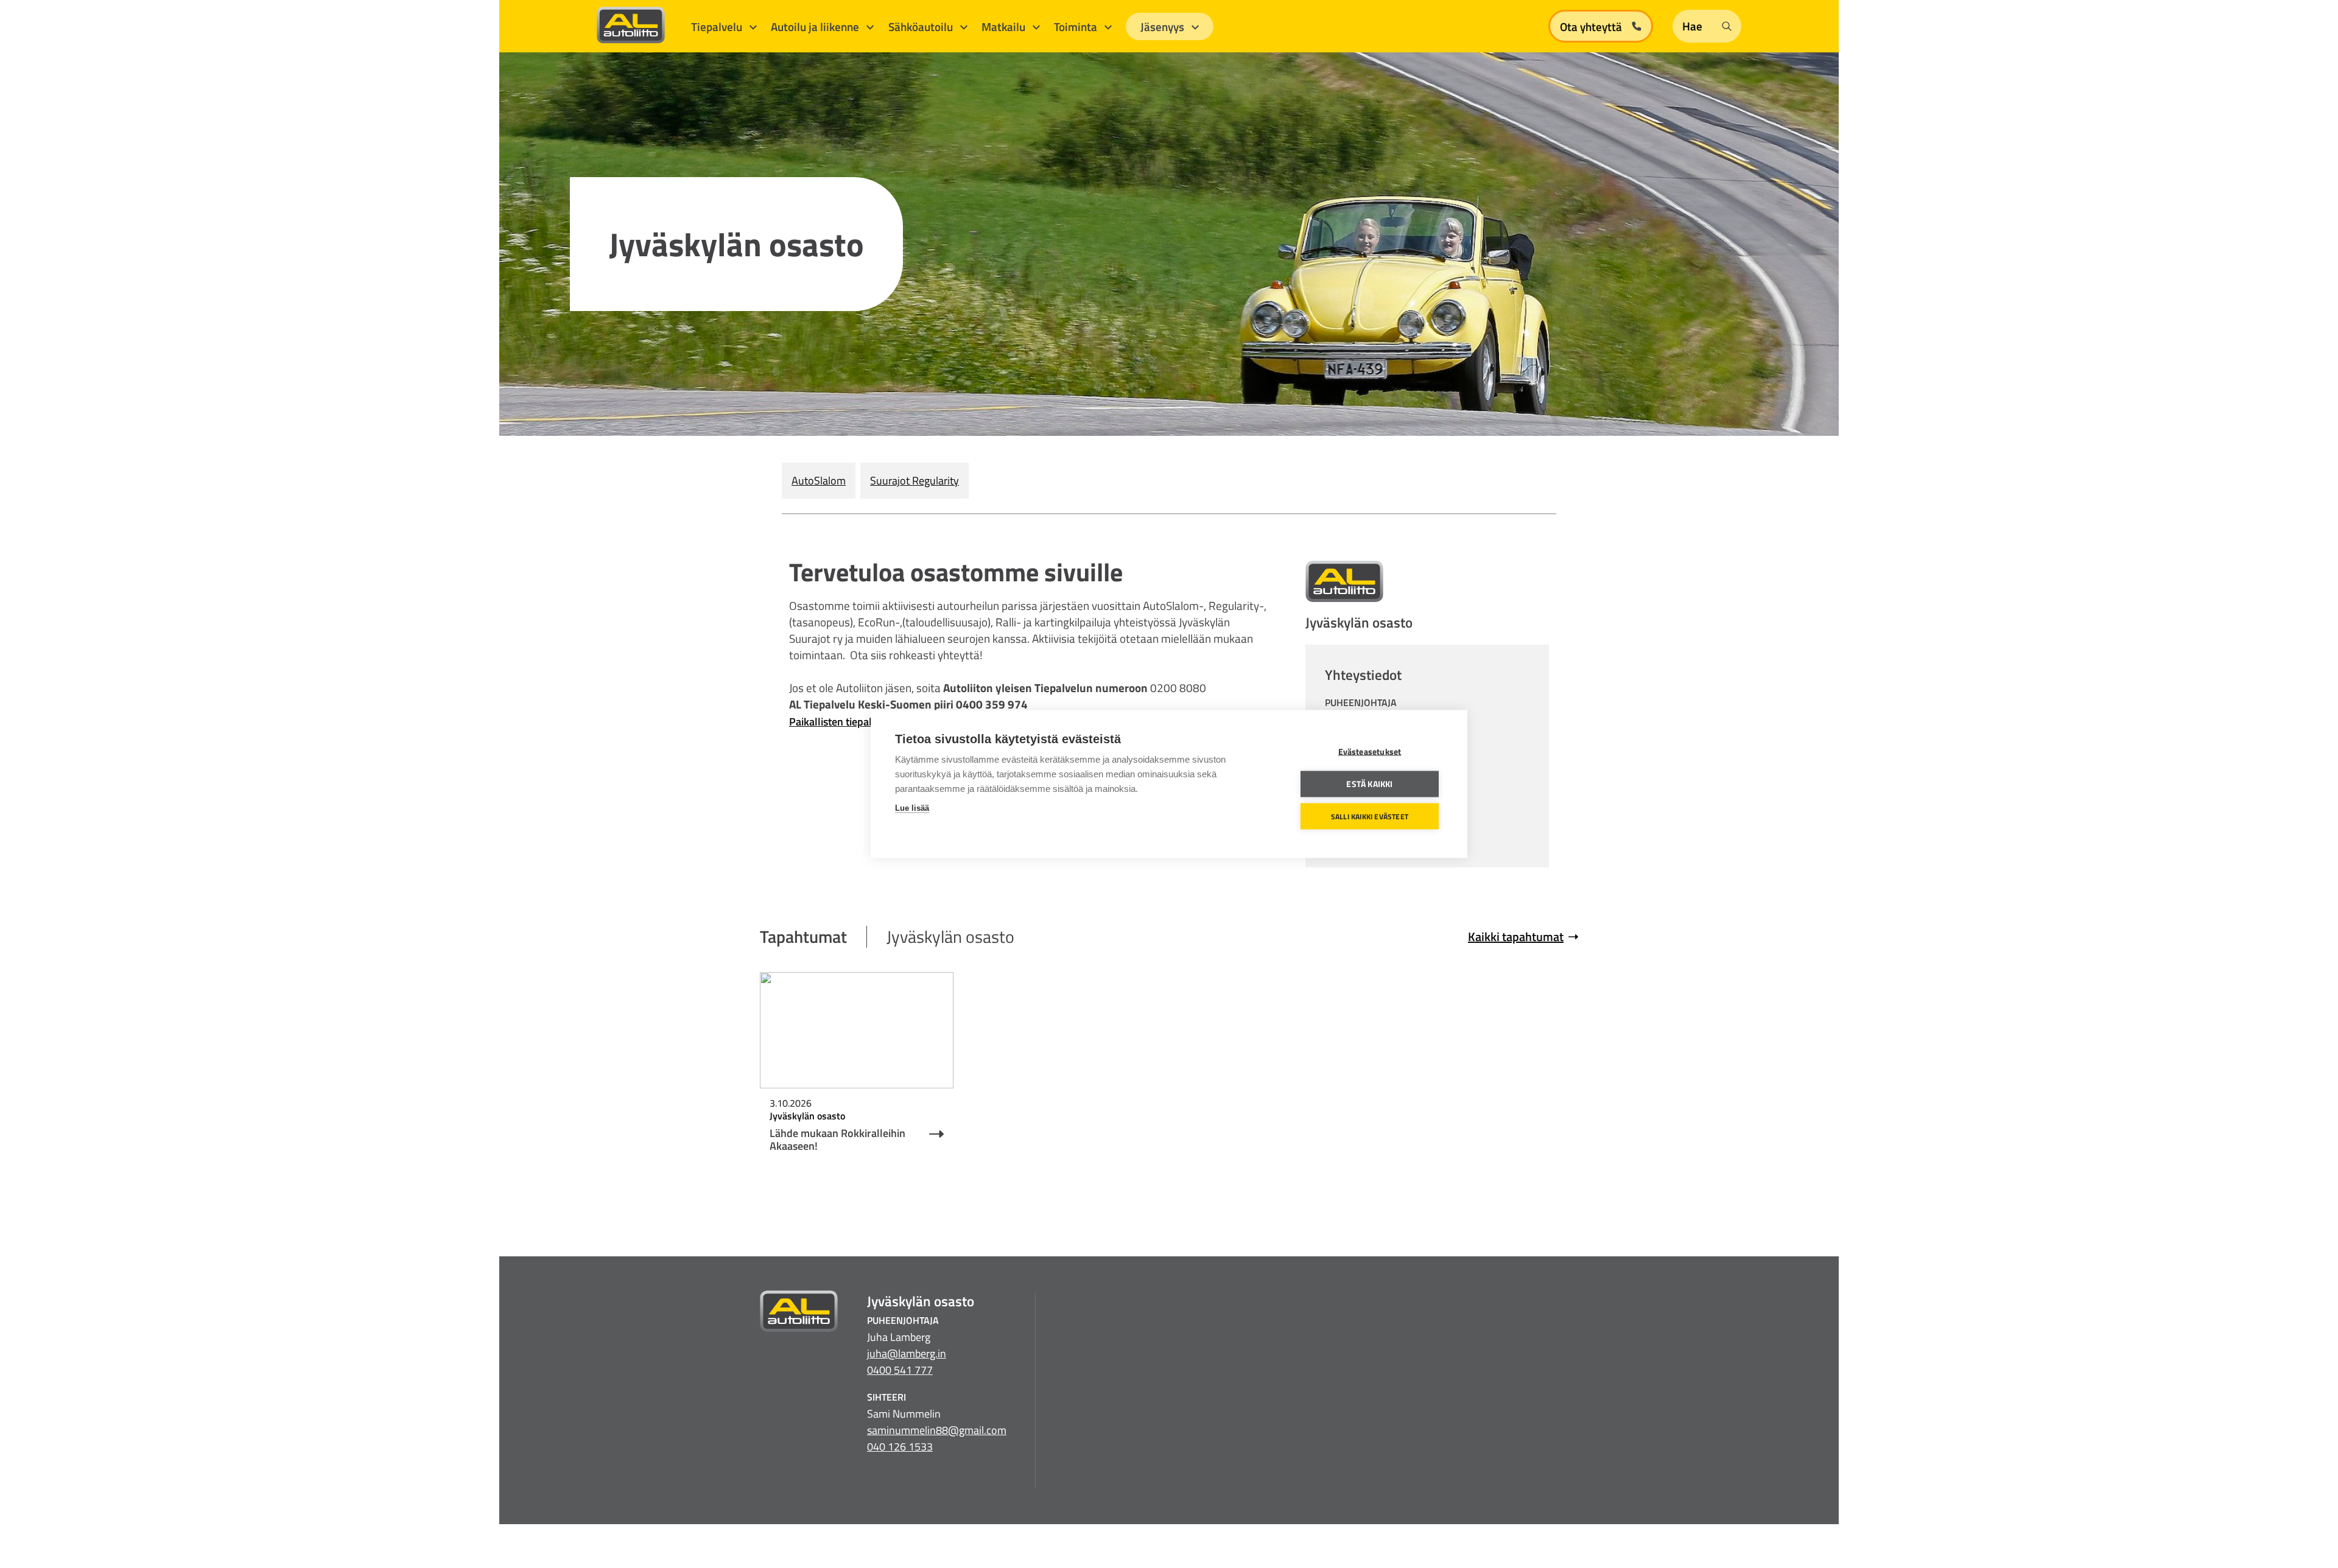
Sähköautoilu (922, 26)
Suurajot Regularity (914, 481)
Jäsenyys (1164, 26)
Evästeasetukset (1370, 752)
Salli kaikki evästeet (1370, 816)
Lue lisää (912, 808)
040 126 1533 (900, 1447)
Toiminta (1077, 26)
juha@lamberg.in (907, 1353)
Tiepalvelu (718, 26)
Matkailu (1005, 26)
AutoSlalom (819, 481)
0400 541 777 (900, 1370)
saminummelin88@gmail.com (937, 1430)
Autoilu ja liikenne (816, 26)
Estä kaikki (1369, 784)
